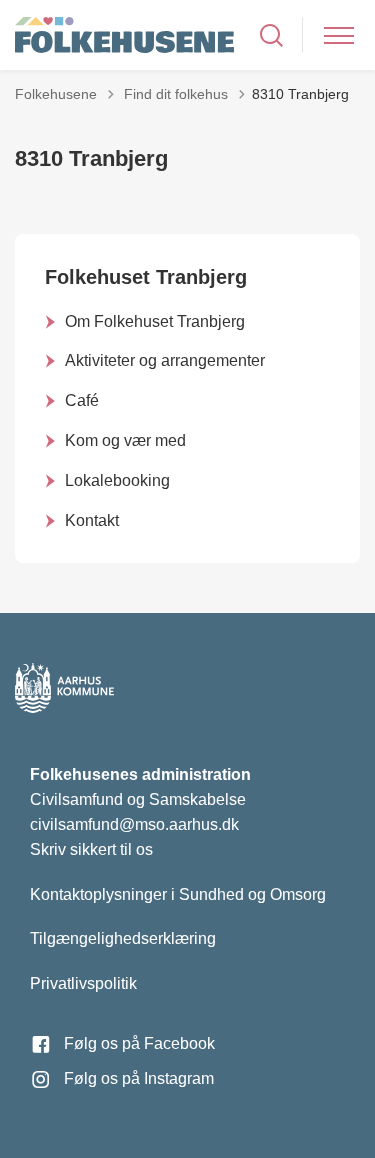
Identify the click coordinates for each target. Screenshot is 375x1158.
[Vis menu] (339, 35)
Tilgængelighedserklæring (123, 938)
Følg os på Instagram (139, 1078)
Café (82, 400)
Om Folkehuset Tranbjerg (155, 321)
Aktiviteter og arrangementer (165, 360)
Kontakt (92, 520)
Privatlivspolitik (83, 983)
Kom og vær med (125, 440)
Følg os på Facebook (139, 1043)
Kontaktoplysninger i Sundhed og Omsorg (178, 894)
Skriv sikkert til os (91, 849)
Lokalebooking (117, 480)
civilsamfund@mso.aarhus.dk (134, 824)
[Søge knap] (271, 35)
